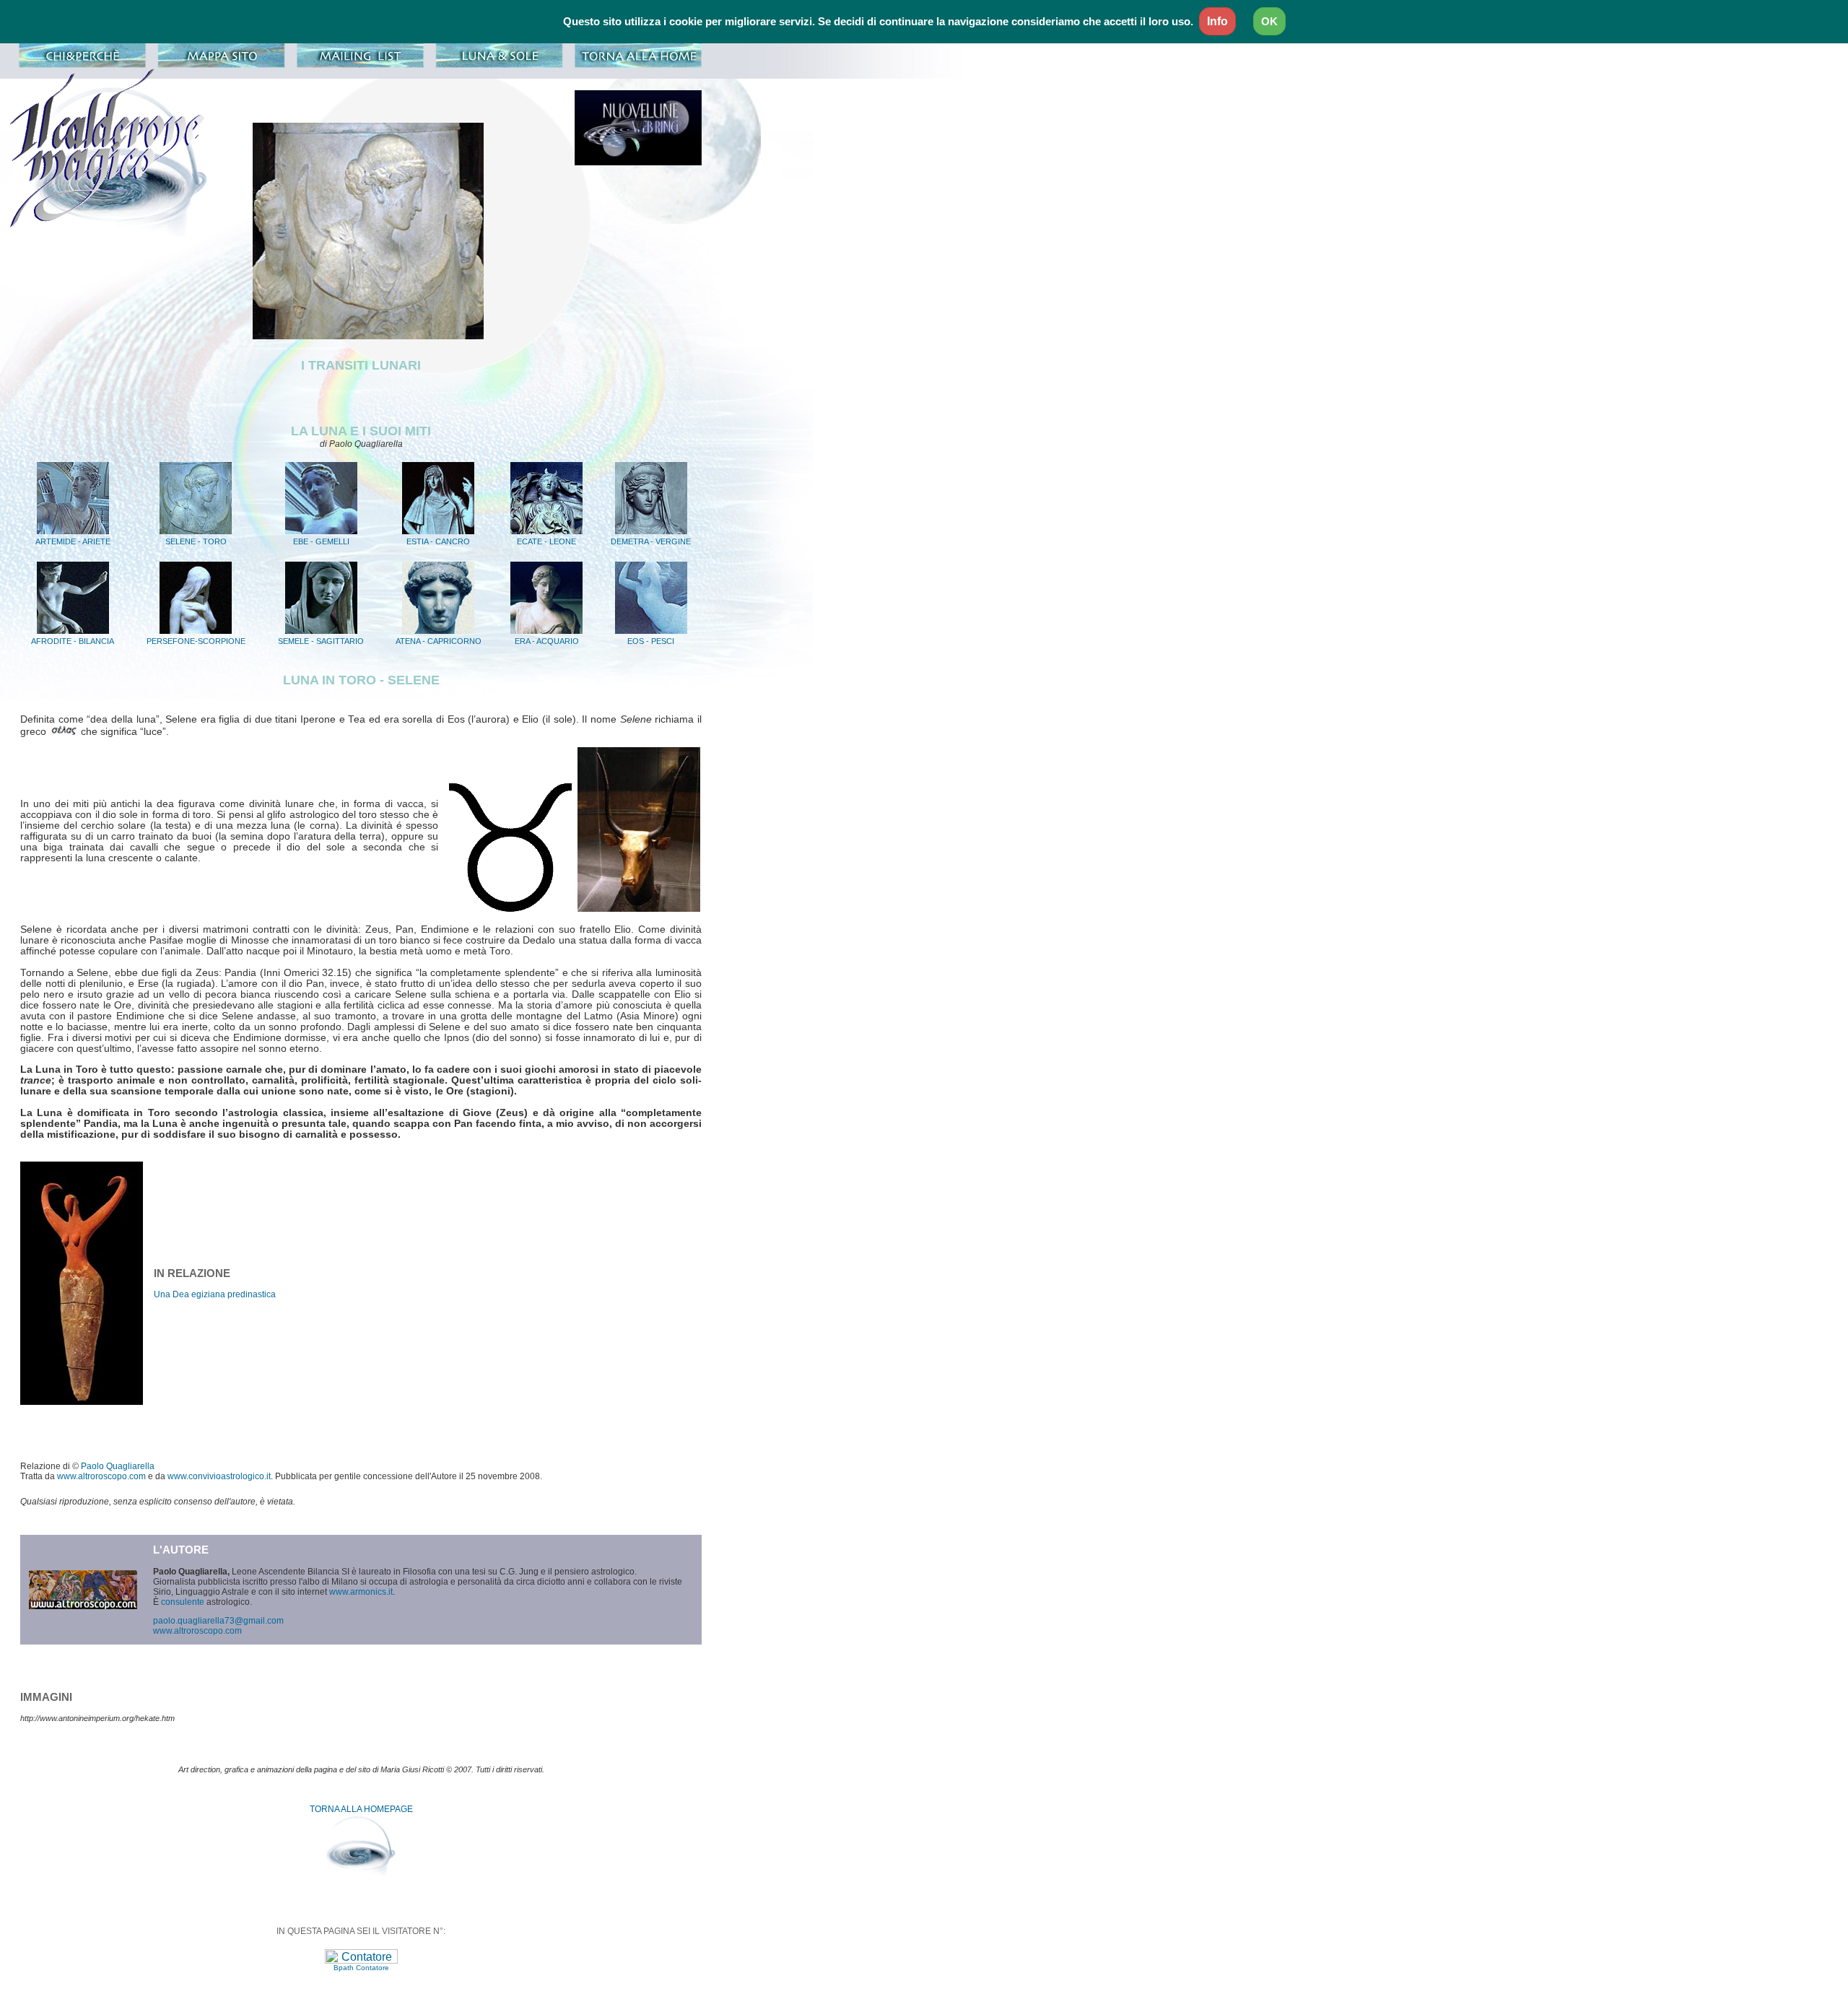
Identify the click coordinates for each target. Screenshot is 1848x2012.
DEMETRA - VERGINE (651, 541)
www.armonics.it (361, 1592)
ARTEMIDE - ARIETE (73, 541)
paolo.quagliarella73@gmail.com (218, 1621)
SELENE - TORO (196, 541)
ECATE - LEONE (546, 541)
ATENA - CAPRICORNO (439, 641)
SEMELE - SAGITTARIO (321, 641)
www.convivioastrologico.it (219, 1476)
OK (1269, 21)
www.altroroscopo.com (101, 1476)
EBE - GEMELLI (321, 541)
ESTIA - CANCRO (438, 541)
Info (1217, 21)
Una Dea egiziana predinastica (215, 1294)
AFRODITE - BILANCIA (73, 641)
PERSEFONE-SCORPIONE (196, 641)
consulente (183, 1602)
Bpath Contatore (361, 1968)
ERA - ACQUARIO (547, 641)
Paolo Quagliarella (118, 1466)
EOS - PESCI (651, 641)
